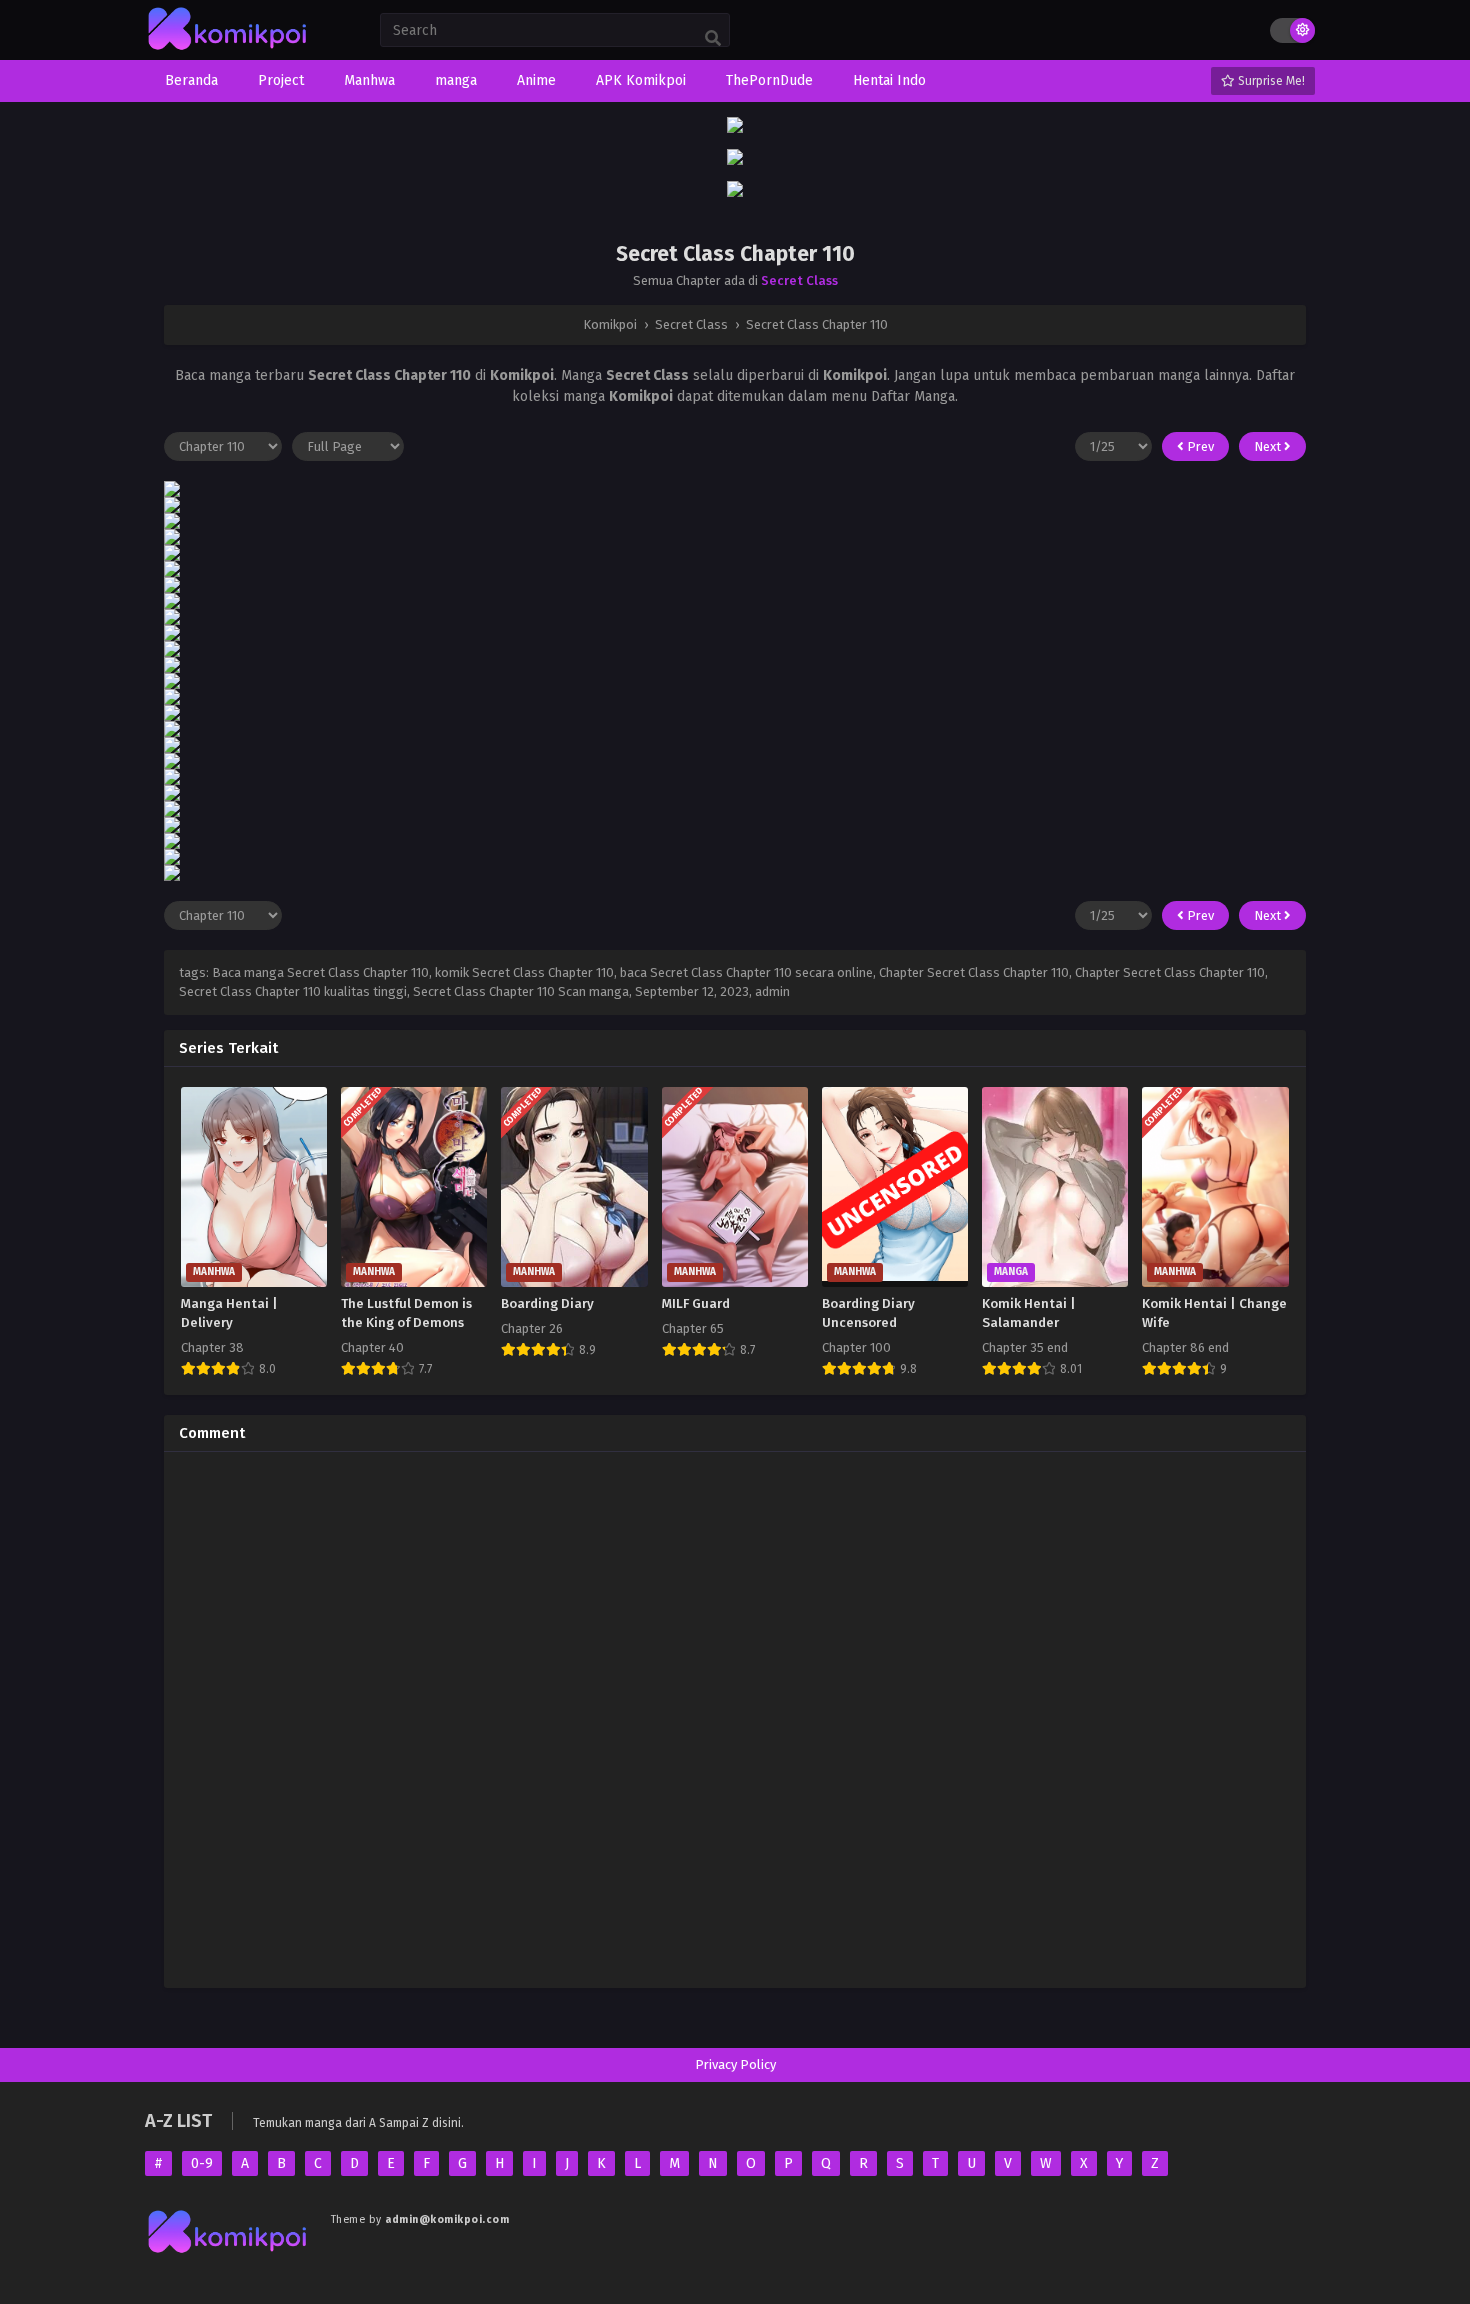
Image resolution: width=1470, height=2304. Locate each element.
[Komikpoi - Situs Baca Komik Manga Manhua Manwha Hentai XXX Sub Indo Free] (228, 50)
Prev (1199, 446)
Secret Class (799, 280)
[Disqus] (735, 1717)
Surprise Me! (1270, 81)
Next (1269, 446)
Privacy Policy (735, 2064)
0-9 (202, 2163)
